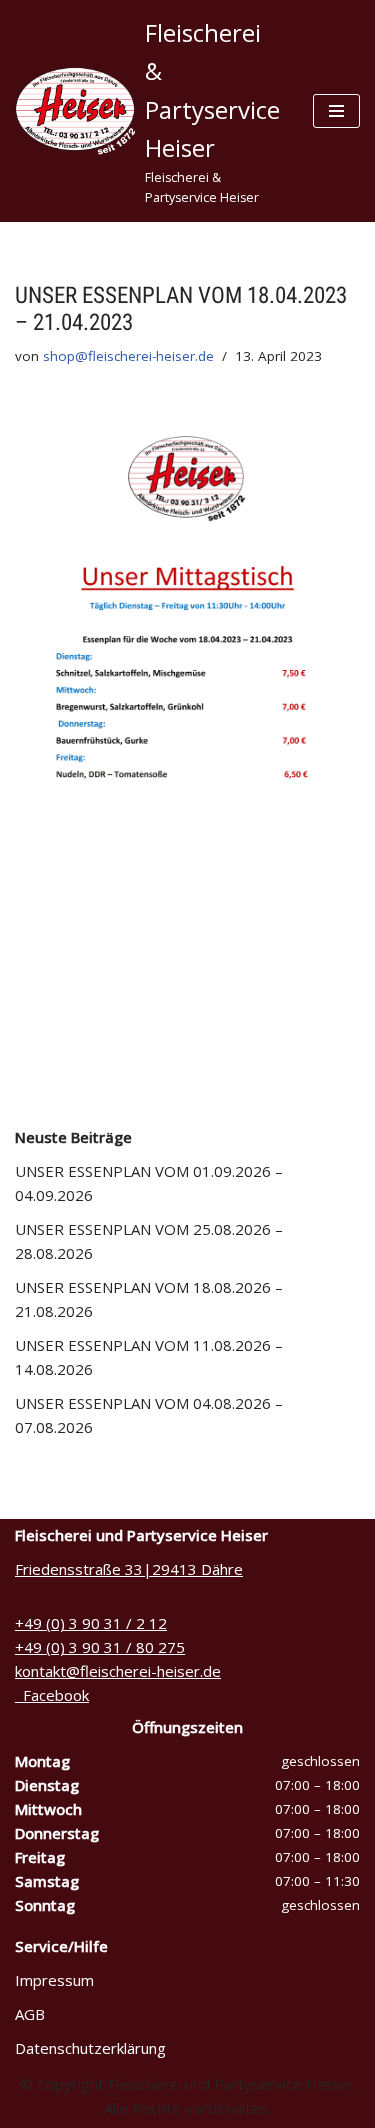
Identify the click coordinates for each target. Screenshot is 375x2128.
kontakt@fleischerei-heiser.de (118, 1671)
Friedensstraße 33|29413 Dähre (129, 1569)
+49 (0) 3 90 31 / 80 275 (100, 1647)
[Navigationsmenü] (336, 111)
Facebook (52, 1695)
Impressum (54, 1980)
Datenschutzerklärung (90, 2048)
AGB (30, 2014)
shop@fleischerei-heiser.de (128, 356)
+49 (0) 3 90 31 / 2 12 (91, 1623)
